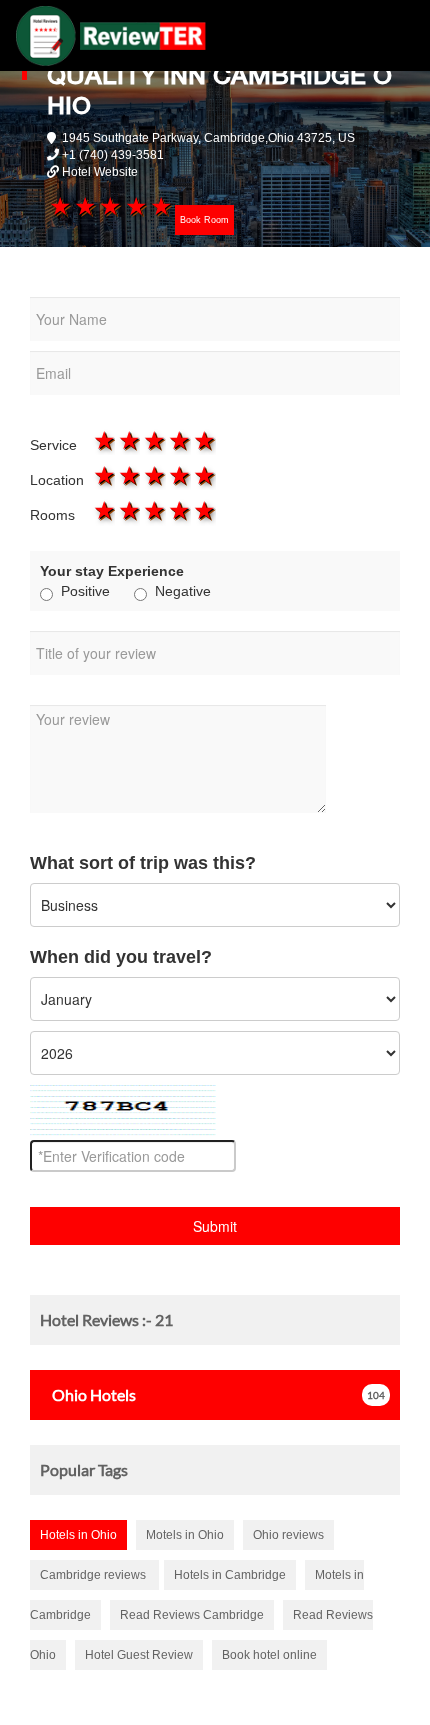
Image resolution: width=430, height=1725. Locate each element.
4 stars (134, 206)
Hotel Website (100, 172)
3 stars (109, 206)
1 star (59, 206)
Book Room (204, 220)
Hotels (94, 1394)
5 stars (159, 206)
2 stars (84, 206)
